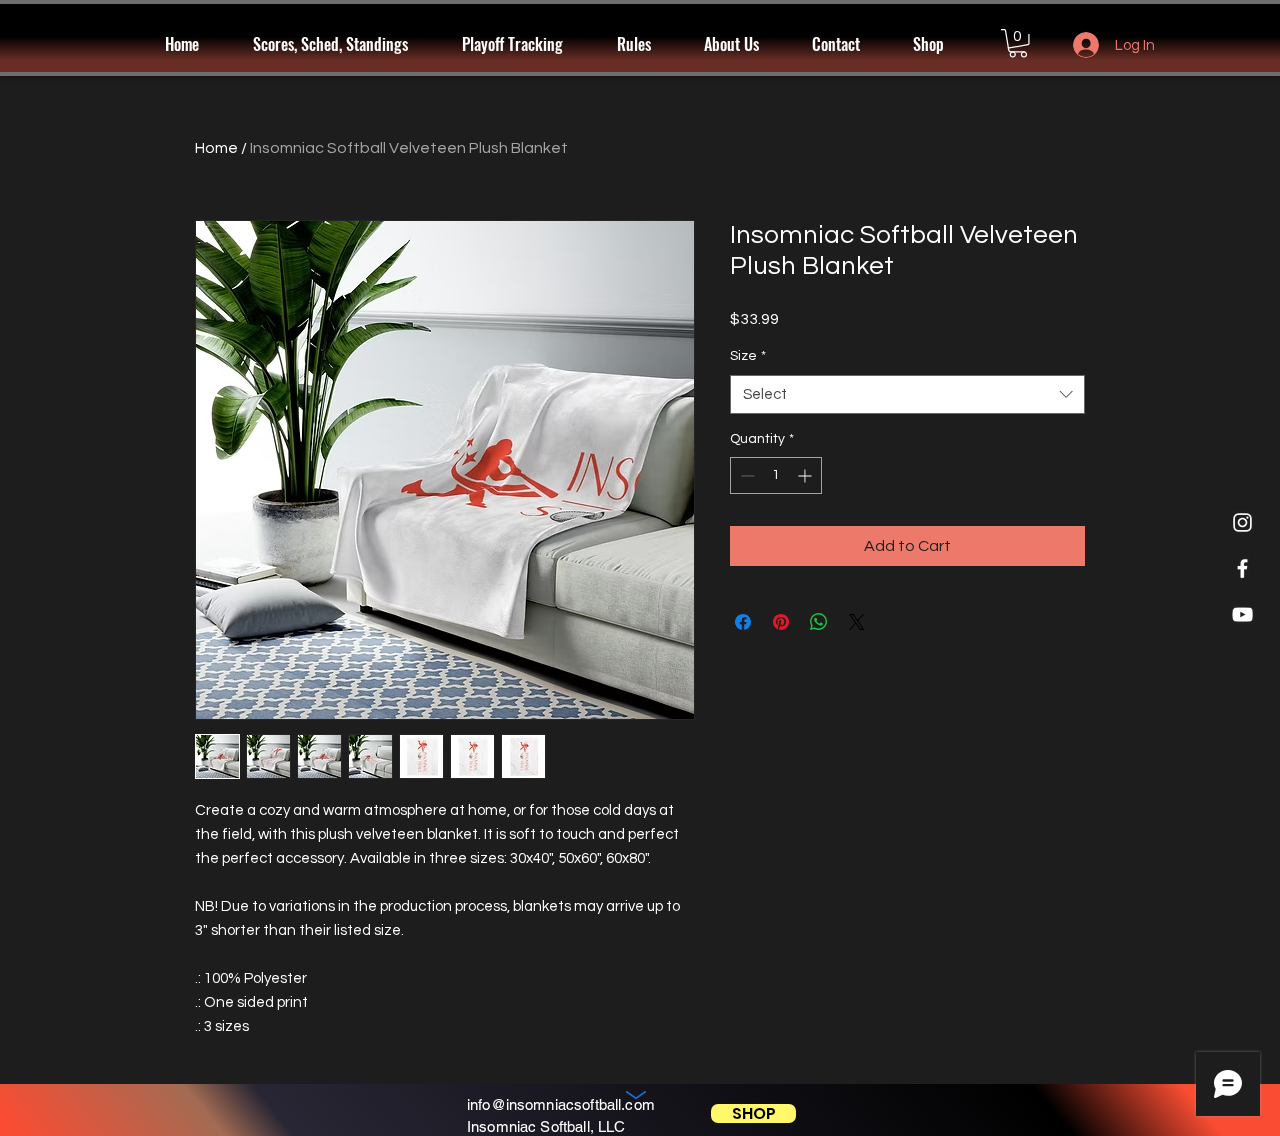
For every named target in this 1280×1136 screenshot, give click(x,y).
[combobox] (907, 394)
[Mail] (636, 1097)
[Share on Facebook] (743, 622)
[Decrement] (745, 475)
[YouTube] (1242, 614)
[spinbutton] (776, 475)
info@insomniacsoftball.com (561, 1104)
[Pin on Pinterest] (781, 622)
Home (216, 148)
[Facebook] (1242, 568)
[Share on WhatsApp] (819, 622)
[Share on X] (857, 622)
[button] (524, 44)
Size (748, 356)
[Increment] (806, 475)
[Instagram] (1242, 522)
